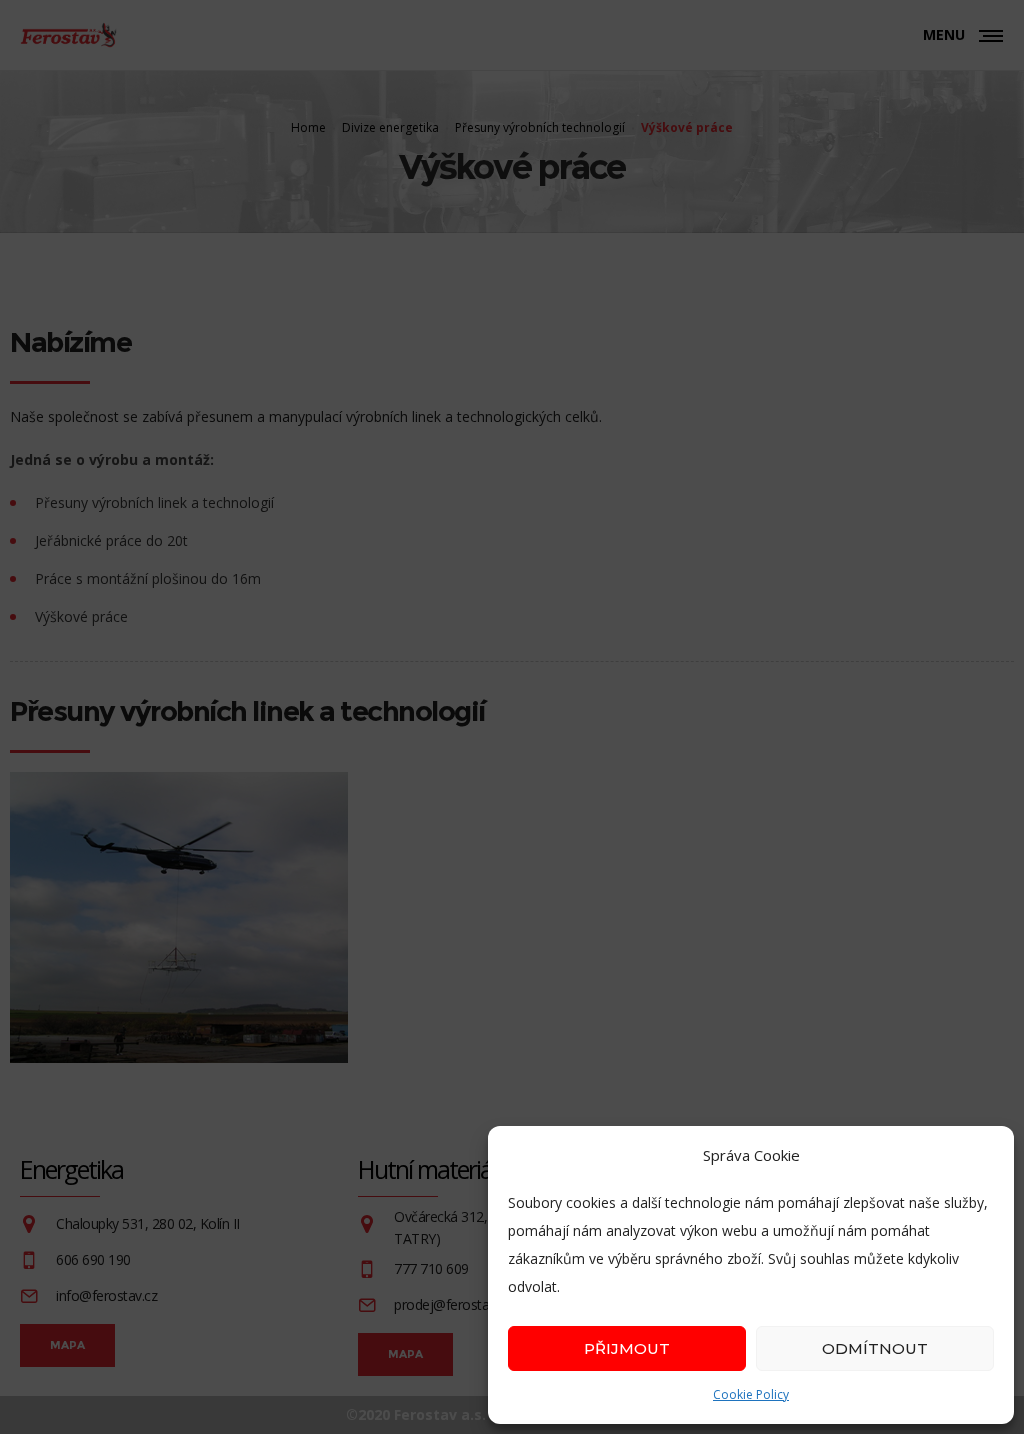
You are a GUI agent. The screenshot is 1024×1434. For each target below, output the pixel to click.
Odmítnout (875, 1348)
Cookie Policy (751, 1394)
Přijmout (627, 1348)
